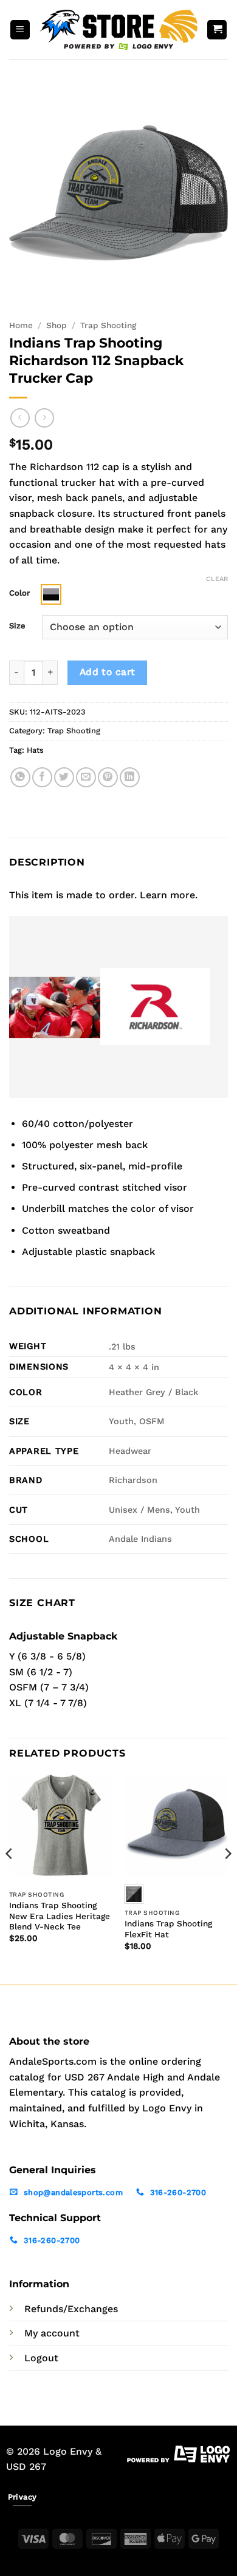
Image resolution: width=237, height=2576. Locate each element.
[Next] (227, 1878)
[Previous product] (44, 418)
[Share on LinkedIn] (130, 777)
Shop (57, 325)
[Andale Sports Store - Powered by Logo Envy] (118, 30)
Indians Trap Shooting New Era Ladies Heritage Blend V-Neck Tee (60, 1916)
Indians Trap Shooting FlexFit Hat (168, 1929)
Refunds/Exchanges (71, 2309)
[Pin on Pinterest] (108, 777)
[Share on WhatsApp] (20, 777)
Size (17, 626)
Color (19, 593)
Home (21, 325)
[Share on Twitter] (64, 777)
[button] (20, 30)
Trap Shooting (108, 325)
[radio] (51, 594)
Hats (35, 750)
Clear (217, 579)
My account (52, 2333)
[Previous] (10, 1878)
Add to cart (108, 672)
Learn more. (169, 895)
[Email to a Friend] (86, 777)
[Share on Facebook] (42, 777)
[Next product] (20, 418)
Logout (41, 2358)
